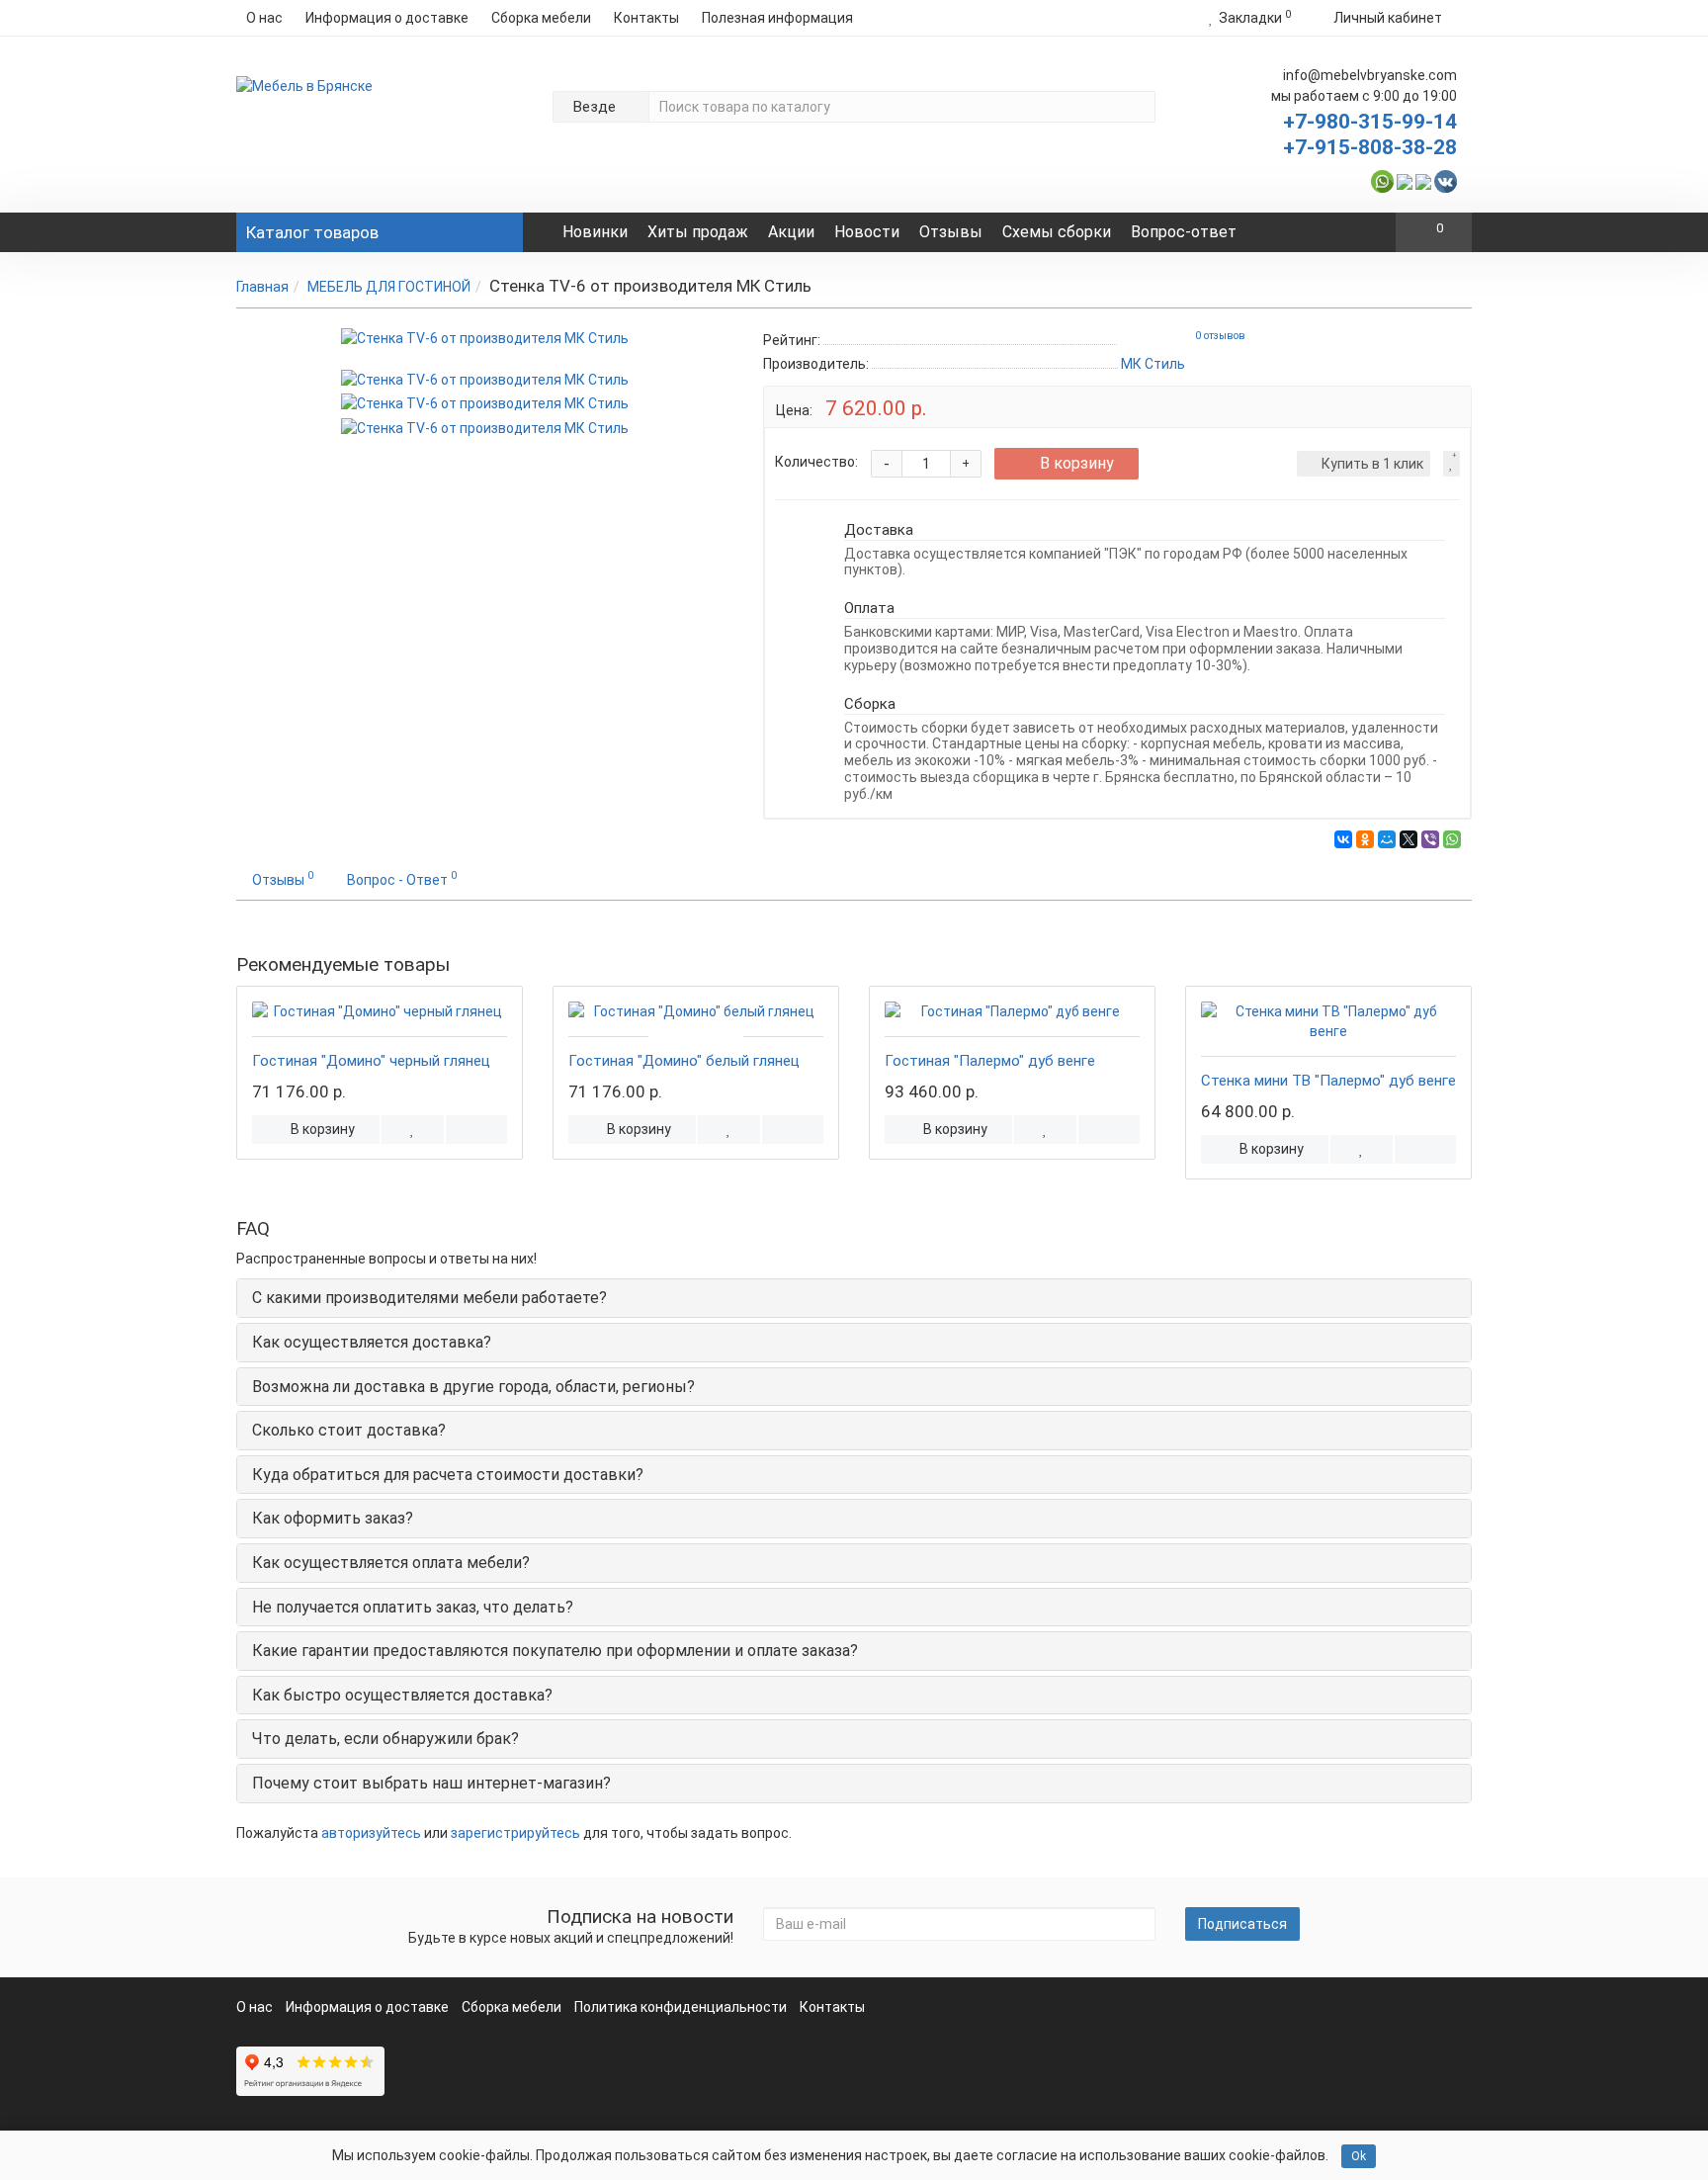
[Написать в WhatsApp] (1382, 180)
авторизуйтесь (371, 1833)
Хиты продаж (698, 232)
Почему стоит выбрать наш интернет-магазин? (431, 1783)
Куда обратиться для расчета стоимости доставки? (448, 1475)
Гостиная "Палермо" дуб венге (990, 1061)
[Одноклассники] (1365, 839)
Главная (262, 287)
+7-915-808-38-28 (1370, 147)
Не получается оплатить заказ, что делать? (413, 1607)
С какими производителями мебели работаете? (429, 1298)
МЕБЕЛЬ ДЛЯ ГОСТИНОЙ (389, 287)
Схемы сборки (1057, 232)
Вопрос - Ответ (402, 878)
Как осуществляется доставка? (372, 1342)
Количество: (816, 462)
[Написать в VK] (1446, 180)
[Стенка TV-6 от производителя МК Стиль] (485, 338)
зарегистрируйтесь (515, 1833)
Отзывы (951, 232)
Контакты (646, 18)
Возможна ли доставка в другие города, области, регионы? (473, 1387)
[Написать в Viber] (1405, 180)
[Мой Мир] (1387, 839)
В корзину (1077, 463)
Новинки (595, 232)
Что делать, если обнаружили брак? (385, 1739)
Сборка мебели (541, 18)
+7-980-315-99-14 (1370, 122)
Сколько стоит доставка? (349, 1430)
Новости (867, 232)
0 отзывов (1220, 336)
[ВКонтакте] (1343, 839)
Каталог (312, 232)
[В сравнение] (476, 1130)
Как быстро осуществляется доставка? (402, 1695)
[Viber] (1430, 839)
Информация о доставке (387, 18)
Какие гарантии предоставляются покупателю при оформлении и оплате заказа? (555, 1651)
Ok (1359, 2156)
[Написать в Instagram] (1423, 180)
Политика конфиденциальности (681, 2007)
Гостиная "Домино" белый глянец (684, 1061)
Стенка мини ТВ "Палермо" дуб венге (1328, 1081)
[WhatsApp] (1452, 839)
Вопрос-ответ (1184, 232)
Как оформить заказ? (333, 1518)
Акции (791, 232)
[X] (1409, 839)
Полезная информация (777, 18)
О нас (264, 18)
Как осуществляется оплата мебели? (391, 1563)
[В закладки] (1452, 464)
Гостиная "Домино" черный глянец (371, 1061)
